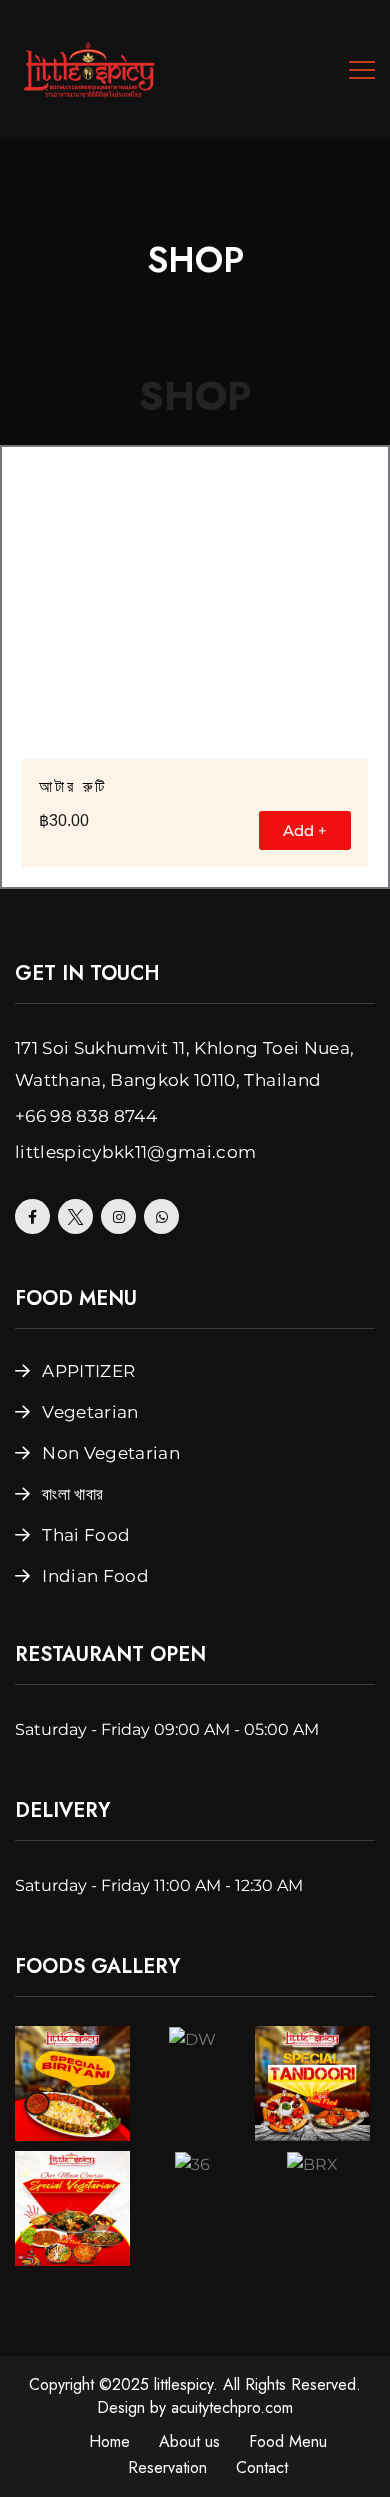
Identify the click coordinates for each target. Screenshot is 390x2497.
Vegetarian (90, 1412)
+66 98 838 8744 (86, 1116)
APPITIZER (88, 1371)
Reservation (167, 2467)
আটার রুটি (73, 786)
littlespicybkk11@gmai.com (136, 1152)
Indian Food (95, 1576)
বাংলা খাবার (72, 1494)
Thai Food (86, 1535)
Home (109, 2441)
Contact (262, 2467)
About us (189, 2441)
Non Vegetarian (111, 1453)
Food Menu (288, 2441)
